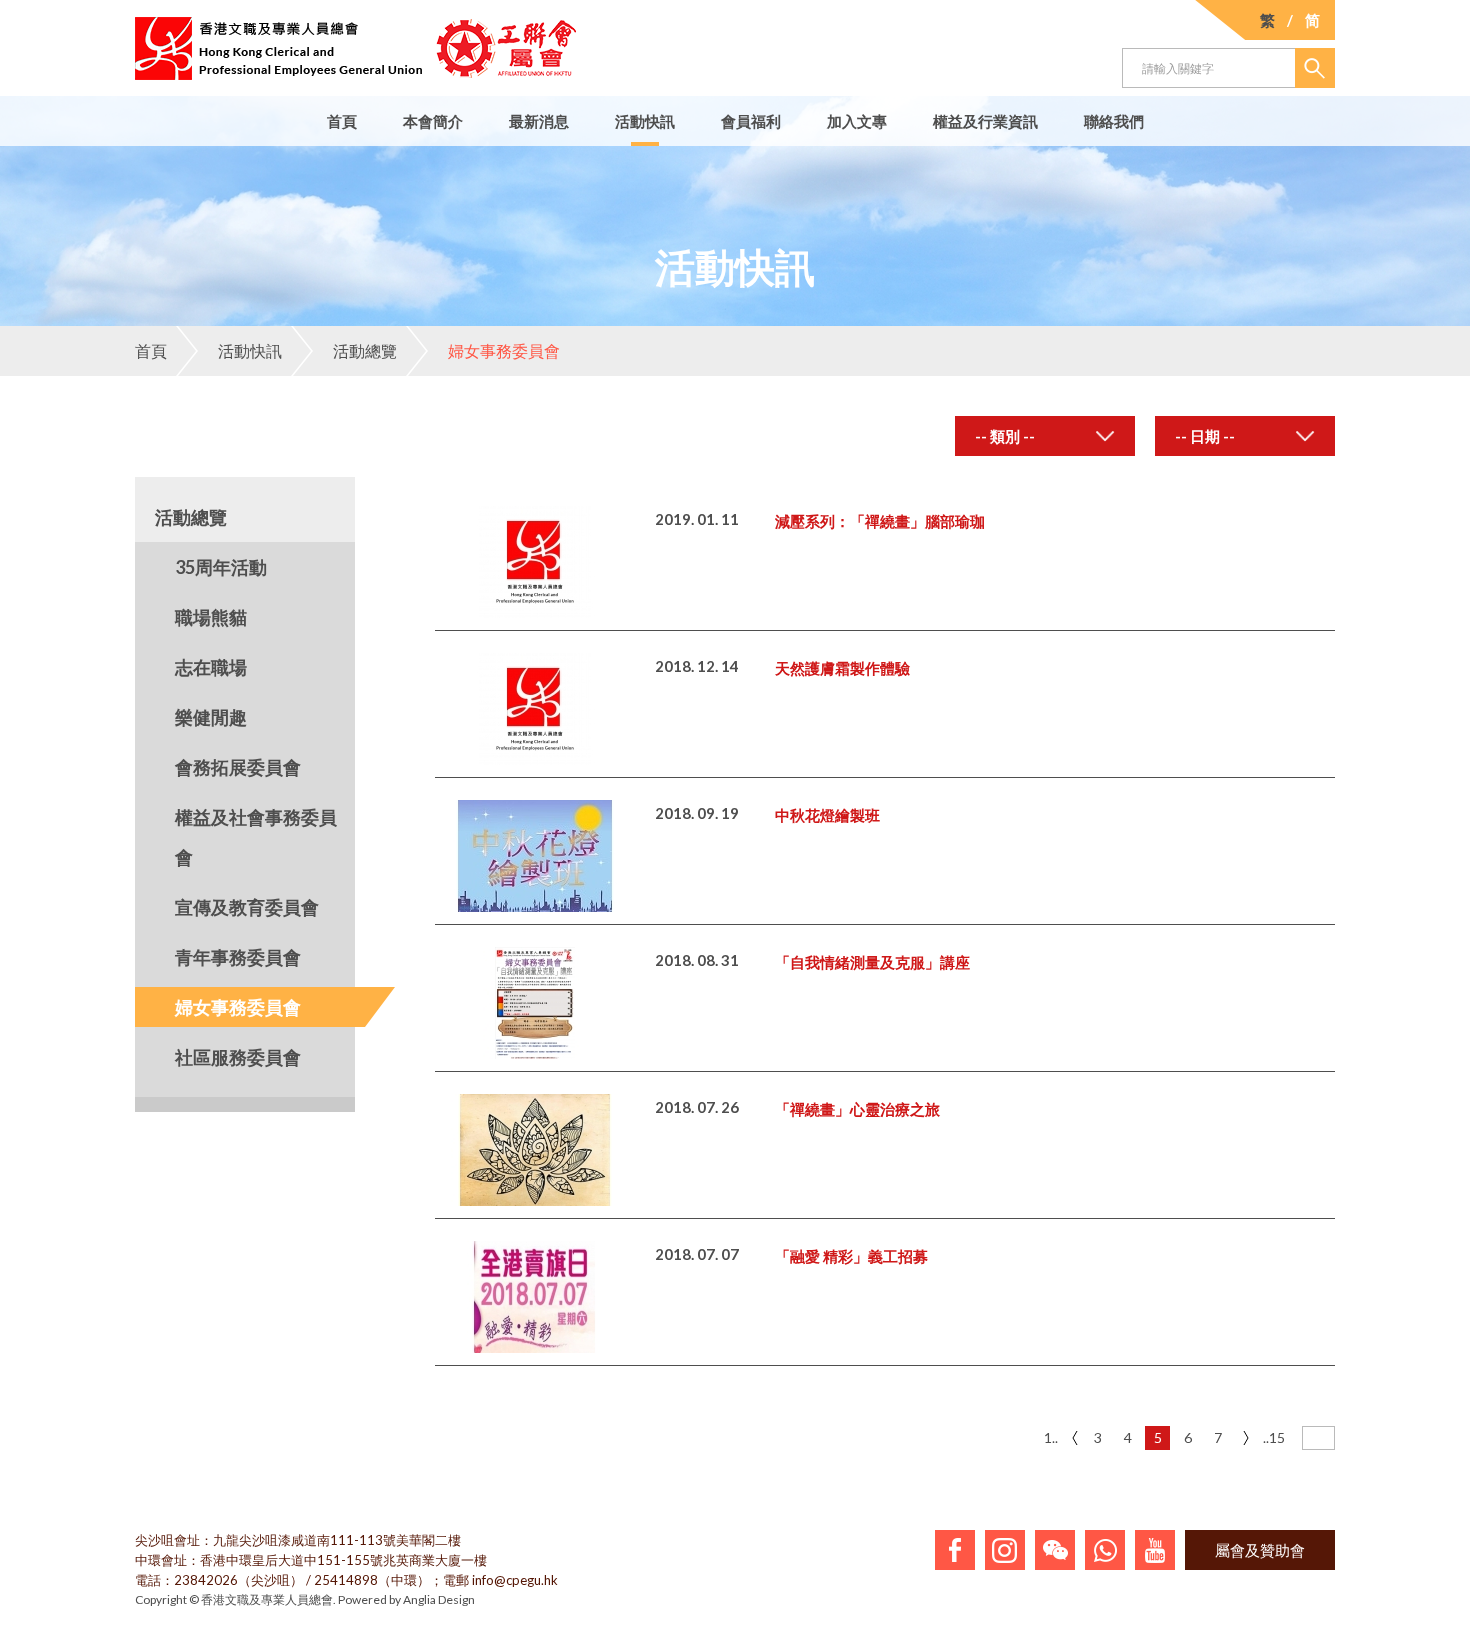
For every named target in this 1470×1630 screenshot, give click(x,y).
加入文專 (857, 121)
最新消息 (539, 121)
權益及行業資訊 (985, 121)
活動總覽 (365, 350)
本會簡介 (433, 121)
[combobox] (1045, 436)
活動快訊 (645, 121)
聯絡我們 (1114, 121)
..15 (1274, 1437)
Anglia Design (439, 1599)
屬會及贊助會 (1260, 1550)
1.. (1051, 1437)
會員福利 (751, 121)
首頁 (342, 121)
